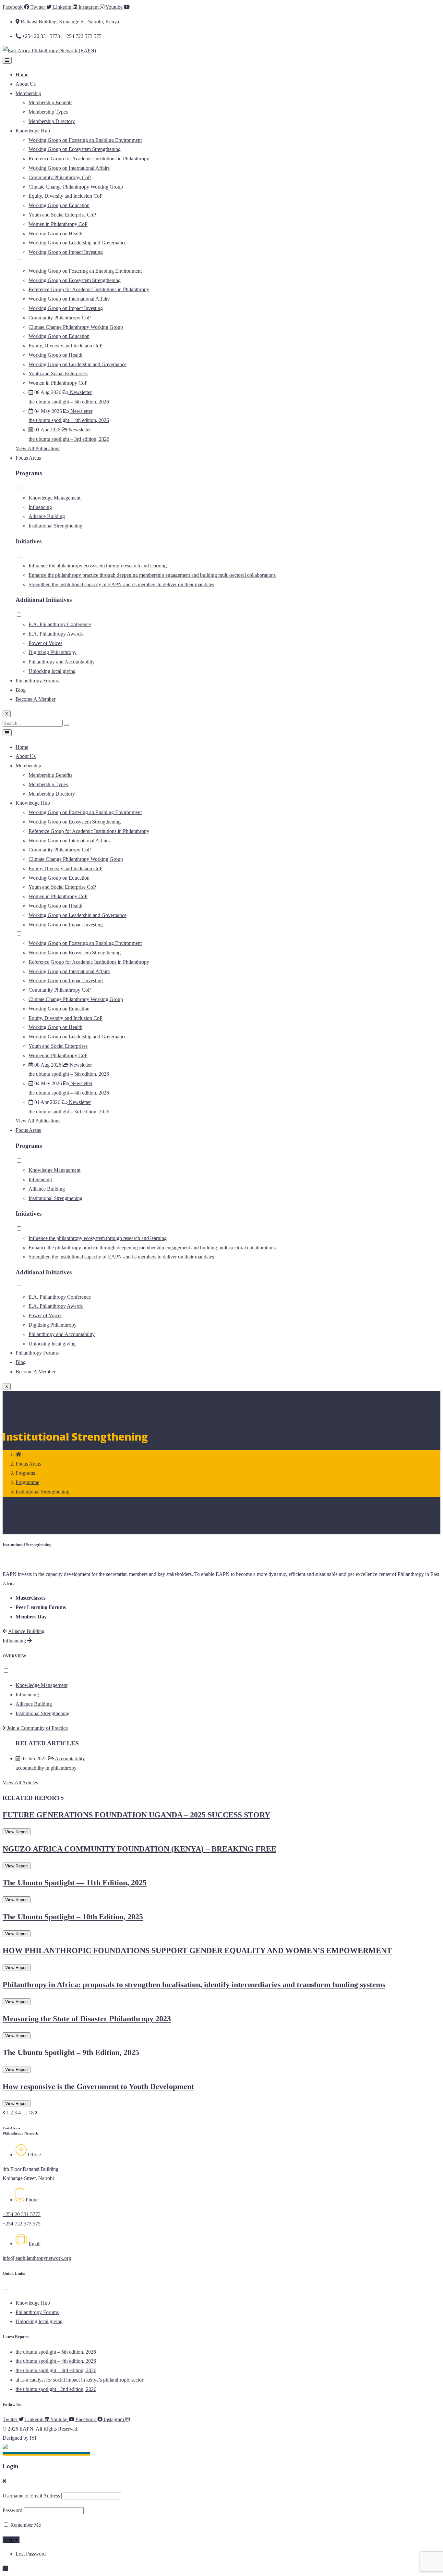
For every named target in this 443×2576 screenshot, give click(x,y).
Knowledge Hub (33, 131)
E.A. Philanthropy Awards (56, 634)
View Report (17, 1832)
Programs (25, 1473)
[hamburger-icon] (7, 60)
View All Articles (20, 1783)
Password (12, 2510)
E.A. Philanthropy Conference (60, 624)
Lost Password (31, 2554)
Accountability (69, 1759)
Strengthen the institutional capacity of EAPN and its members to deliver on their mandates (121, 584)
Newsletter (80, 392)
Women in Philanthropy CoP (58, 224)
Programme (27, 1482)
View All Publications (38, 448)
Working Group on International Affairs (69, 168)
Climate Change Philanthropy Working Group (76, 187)
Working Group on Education (59, 205)
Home (22, 74)
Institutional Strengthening (55, 526)
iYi (33, 2438)
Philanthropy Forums (37, 681)
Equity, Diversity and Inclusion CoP (66, 196)
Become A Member (36, 699)
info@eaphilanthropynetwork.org (37, 2258)
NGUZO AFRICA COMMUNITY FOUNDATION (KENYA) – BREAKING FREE (139, 1849)
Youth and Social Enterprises (58, 373)
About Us (26, 84)
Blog (21, 690)
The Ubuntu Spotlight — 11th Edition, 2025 (75, 1883)
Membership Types (48, 112)
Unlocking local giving (52, 671)
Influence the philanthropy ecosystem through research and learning (98, 566)
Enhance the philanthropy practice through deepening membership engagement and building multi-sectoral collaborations (152, 575)
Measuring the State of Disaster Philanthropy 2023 (87, 2019)
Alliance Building (47, 516)
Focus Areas (28, 458)
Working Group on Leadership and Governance (78, 243)
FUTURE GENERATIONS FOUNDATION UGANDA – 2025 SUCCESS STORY (136, 1815)
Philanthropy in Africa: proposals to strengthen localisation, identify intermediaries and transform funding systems (194, 1985)
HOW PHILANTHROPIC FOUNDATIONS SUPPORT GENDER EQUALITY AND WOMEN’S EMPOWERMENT (197, 1951)
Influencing (40, 507)
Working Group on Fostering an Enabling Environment (85, 140)
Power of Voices (45, 643)
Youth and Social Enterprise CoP (62, 215)
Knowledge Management (54, 498)
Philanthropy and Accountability (62, 662)
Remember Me (25, 2525)
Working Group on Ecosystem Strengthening (75, 149)
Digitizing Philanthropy (53, 652)
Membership (28, 93)
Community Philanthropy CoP (60, 177)
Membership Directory (52, 121)
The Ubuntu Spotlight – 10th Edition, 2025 (73, 1917)
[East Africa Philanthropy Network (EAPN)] (49, 50)
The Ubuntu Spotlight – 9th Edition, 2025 (71, 2052)
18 (31, 2113)
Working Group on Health (55, 234)
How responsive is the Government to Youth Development (98, 2087)
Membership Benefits (50, 102)
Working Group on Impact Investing (66, 252)
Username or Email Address (31, 2496)
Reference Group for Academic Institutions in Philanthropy (89, 159)
